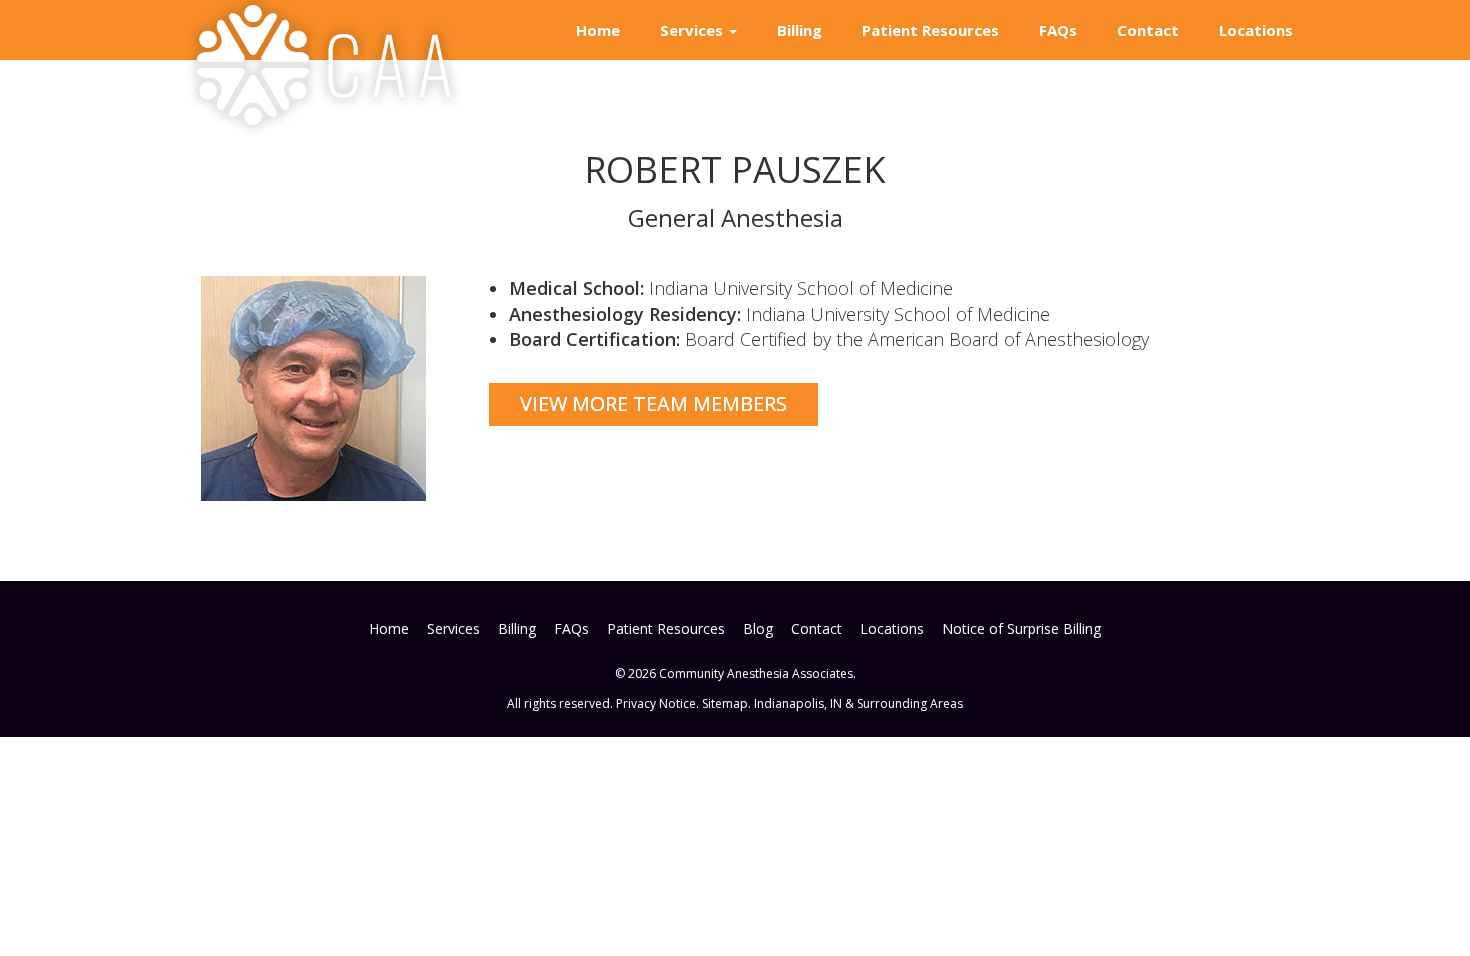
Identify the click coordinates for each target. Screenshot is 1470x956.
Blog (758, 628)
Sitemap (725, 703)
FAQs (1058, 30)
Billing (799, 30)
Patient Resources (930, 30)
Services (693, 30)
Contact (1148, 30)
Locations (1256, 30)
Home (598, 30)
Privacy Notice (656, 703)
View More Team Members (653, 403)
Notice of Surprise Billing (1021, 628)
